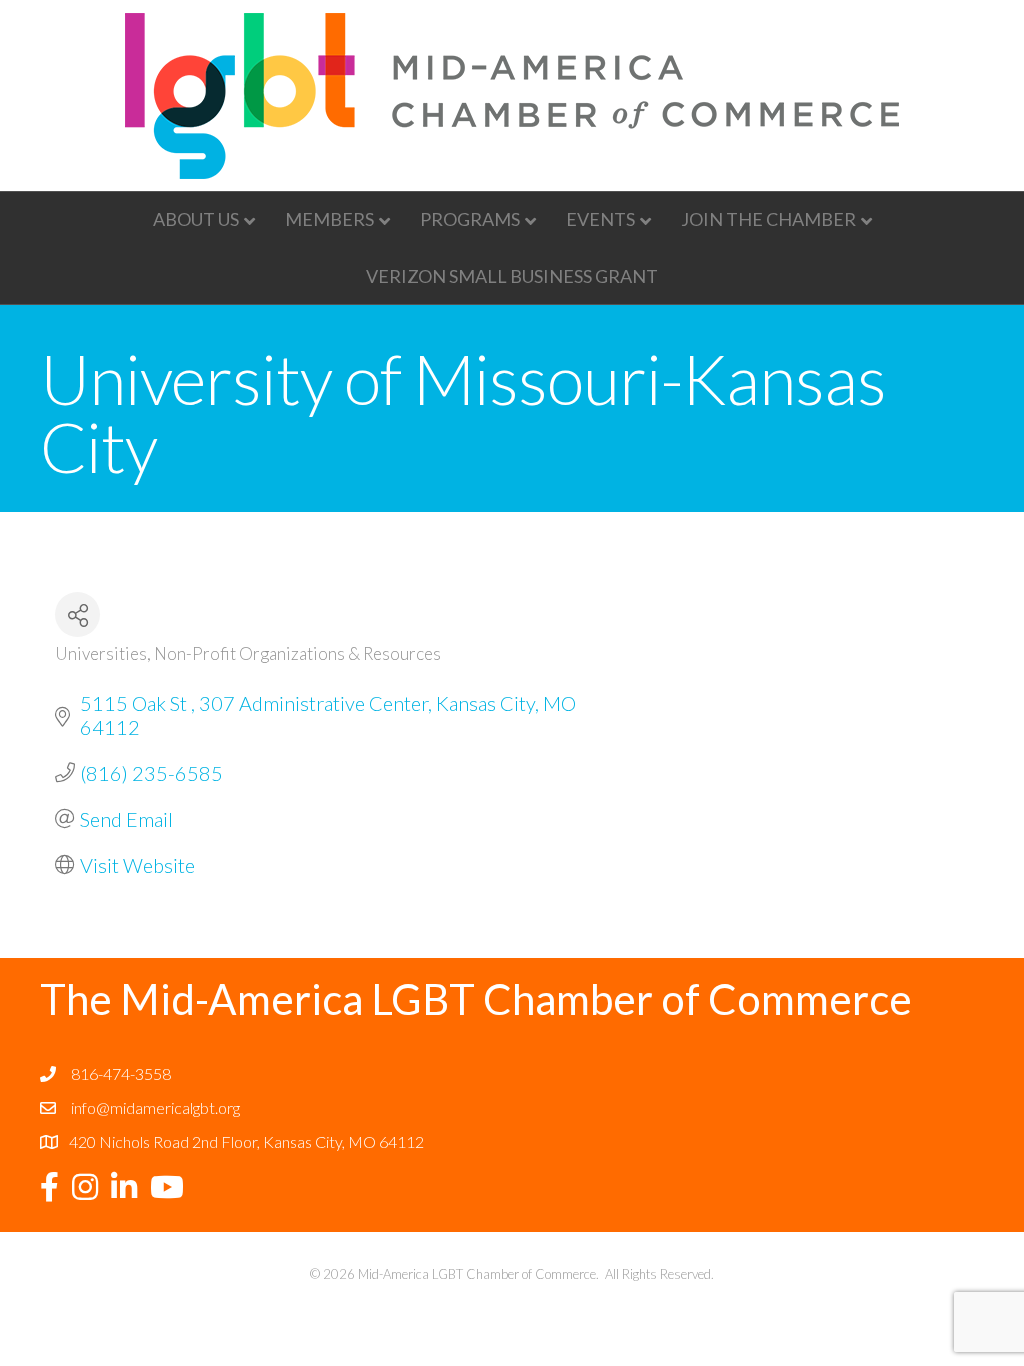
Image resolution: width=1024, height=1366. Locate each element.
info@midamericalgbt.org (155, 1107)
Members (329, 219)
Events (600, 219)
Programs (470, 219)
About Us (196, 219)
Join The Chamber (768, 219)
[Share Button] (77, 614)
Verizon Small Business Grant (512, 276)
